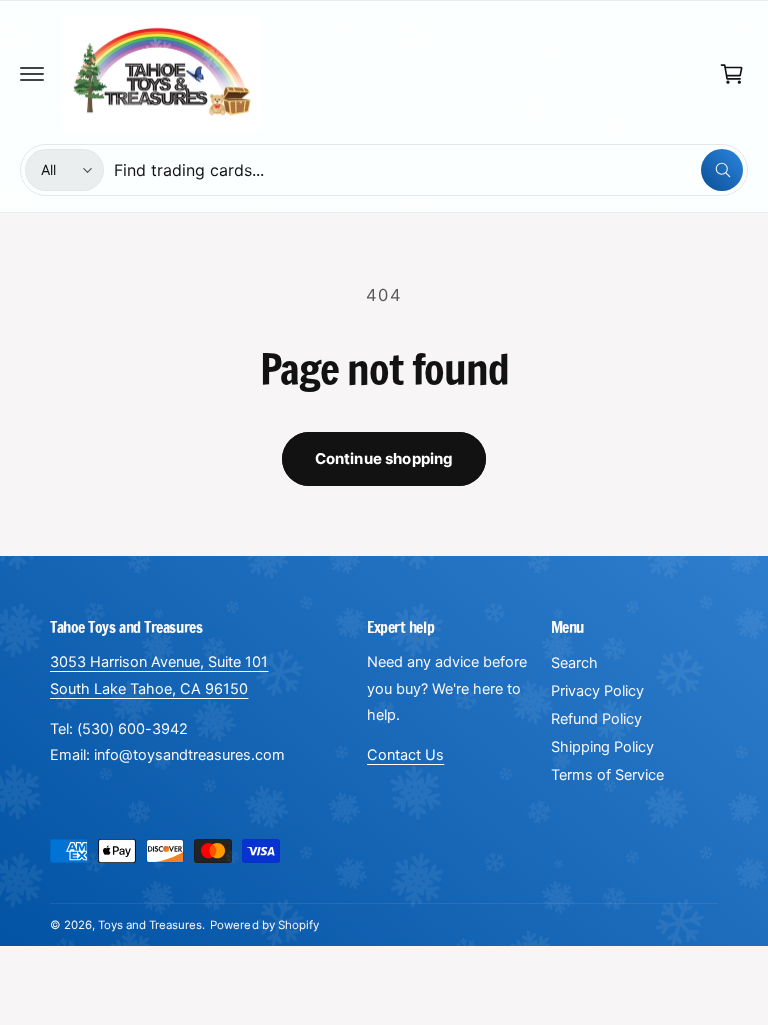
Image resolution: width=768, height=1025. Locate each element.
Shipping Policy (602, 747)
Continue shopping (384, 458)
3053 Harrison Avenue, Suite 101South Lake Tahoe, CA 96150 (159, 675)
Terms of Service (607, 775)
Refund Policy (596, 719)
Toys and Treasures (150, 925)
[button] (32, 74)
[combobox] (428, 170)
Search (574, 663)
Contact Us (405, 755)
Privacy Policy (597, 691)
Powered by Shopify (264, 925)
